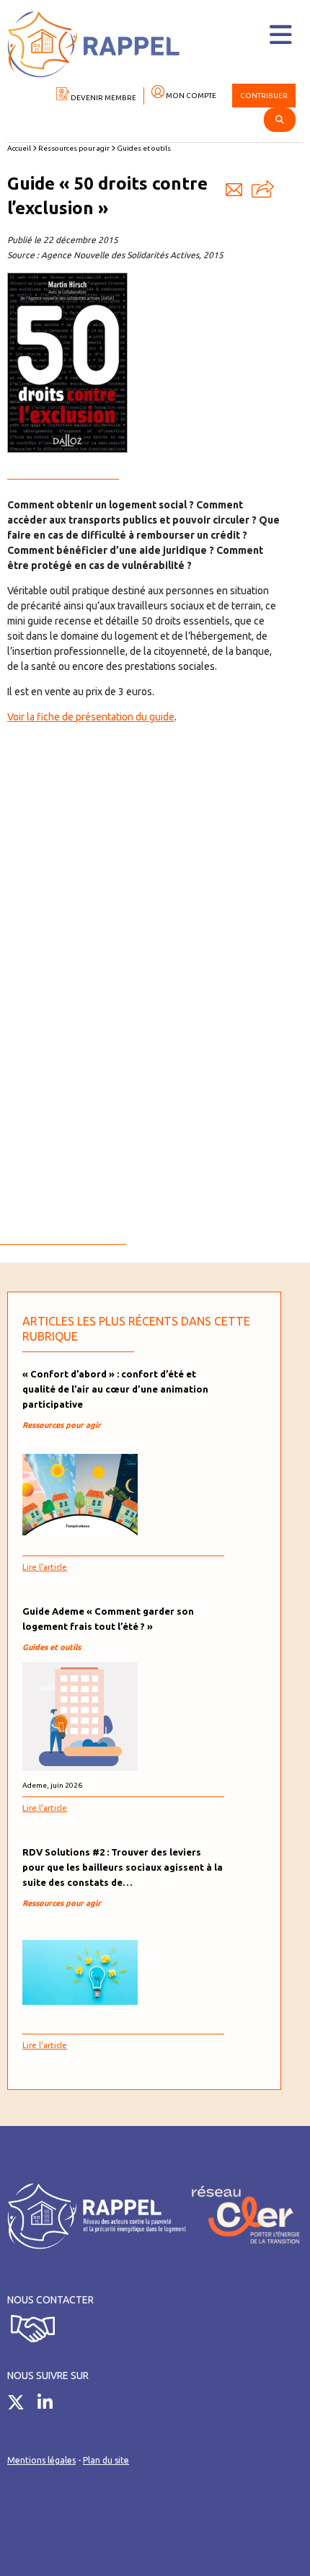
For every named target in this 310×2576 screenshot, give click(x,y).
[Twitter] (21, 2405)
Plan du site (106, 2460)
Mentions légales (41, 2460)
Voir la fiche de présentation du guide (91, 717)
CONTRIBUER (264, 96)
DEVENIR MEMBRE (103, 98)
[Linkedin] (50, 2405)
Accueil (19, 148)
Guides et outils (144, 148)
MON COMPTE (190, 96)
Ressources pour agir (74, 148)
